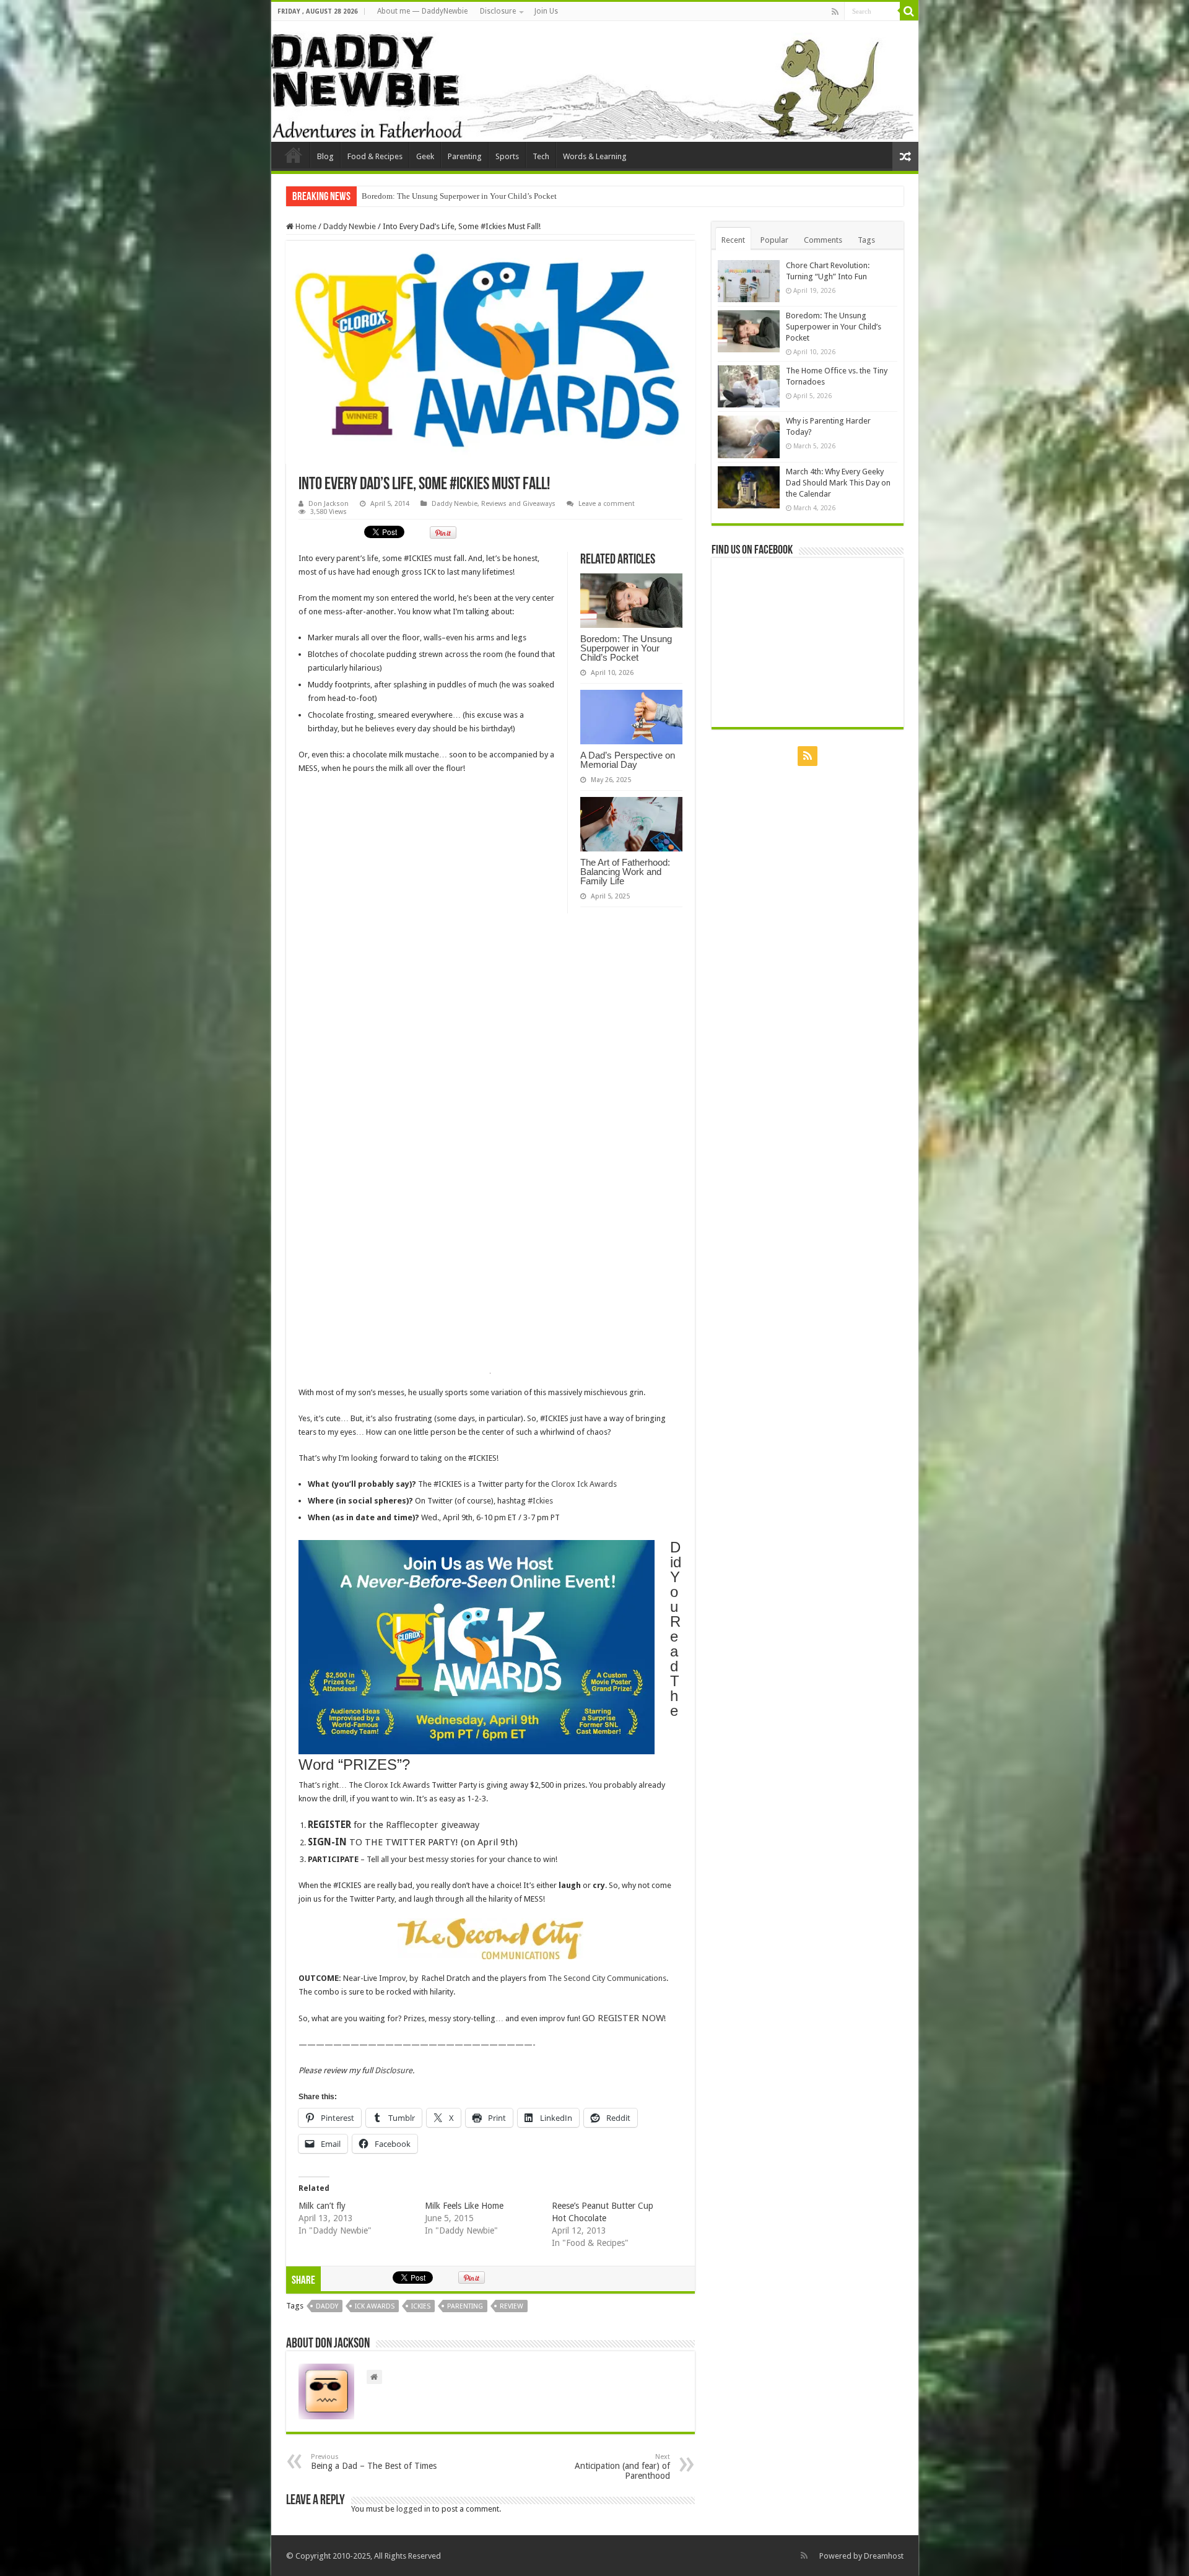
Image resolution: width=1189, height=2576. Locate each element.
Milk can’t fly (322, 2206)
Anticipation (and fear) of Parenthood (622, 2467)
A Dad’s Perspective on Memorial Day (628, 760)
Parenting (465, 156)
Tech (541, 156)
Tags (866, 240)
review (512, 2306)
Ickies (421, 2306)
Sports (507, 156)
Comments (823, 240)
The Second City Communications (607, 1978)
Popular (774, 240)
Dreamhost (884, 2556)
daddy (327, 2306)
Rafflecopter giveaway (433, 1825)
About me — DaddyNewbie (422, 11)
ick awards (375, 2306)
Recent (733, 240)
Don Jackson (329, 504)
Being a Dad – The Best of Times (374, 2462)
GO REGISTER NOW (623, 2018)
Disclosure (498, 11)
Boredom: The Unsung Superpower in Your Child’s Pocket (626, 648)
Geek (425, 156)
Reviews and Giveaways (518, 504)
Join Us (546, 11)
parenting (465, 2306)
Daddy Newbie (294, 155)
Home (305, 226)
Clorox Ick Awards (584, 1484)
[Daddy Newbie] (595, 81)
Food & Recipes (375, 156)
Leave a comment (607, 504)
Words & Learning (595, 156)
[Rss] (835, 12)
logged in (413, 2509)
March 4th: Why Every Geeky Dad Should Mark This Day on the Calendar (838, 483)
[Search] (909, 11)
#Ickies (540, 1501)
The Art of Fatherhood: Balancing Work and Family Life (625, 872)
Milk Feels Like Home (464, 2206)
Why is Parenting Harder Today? (416, 196)
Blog (325, 156)
